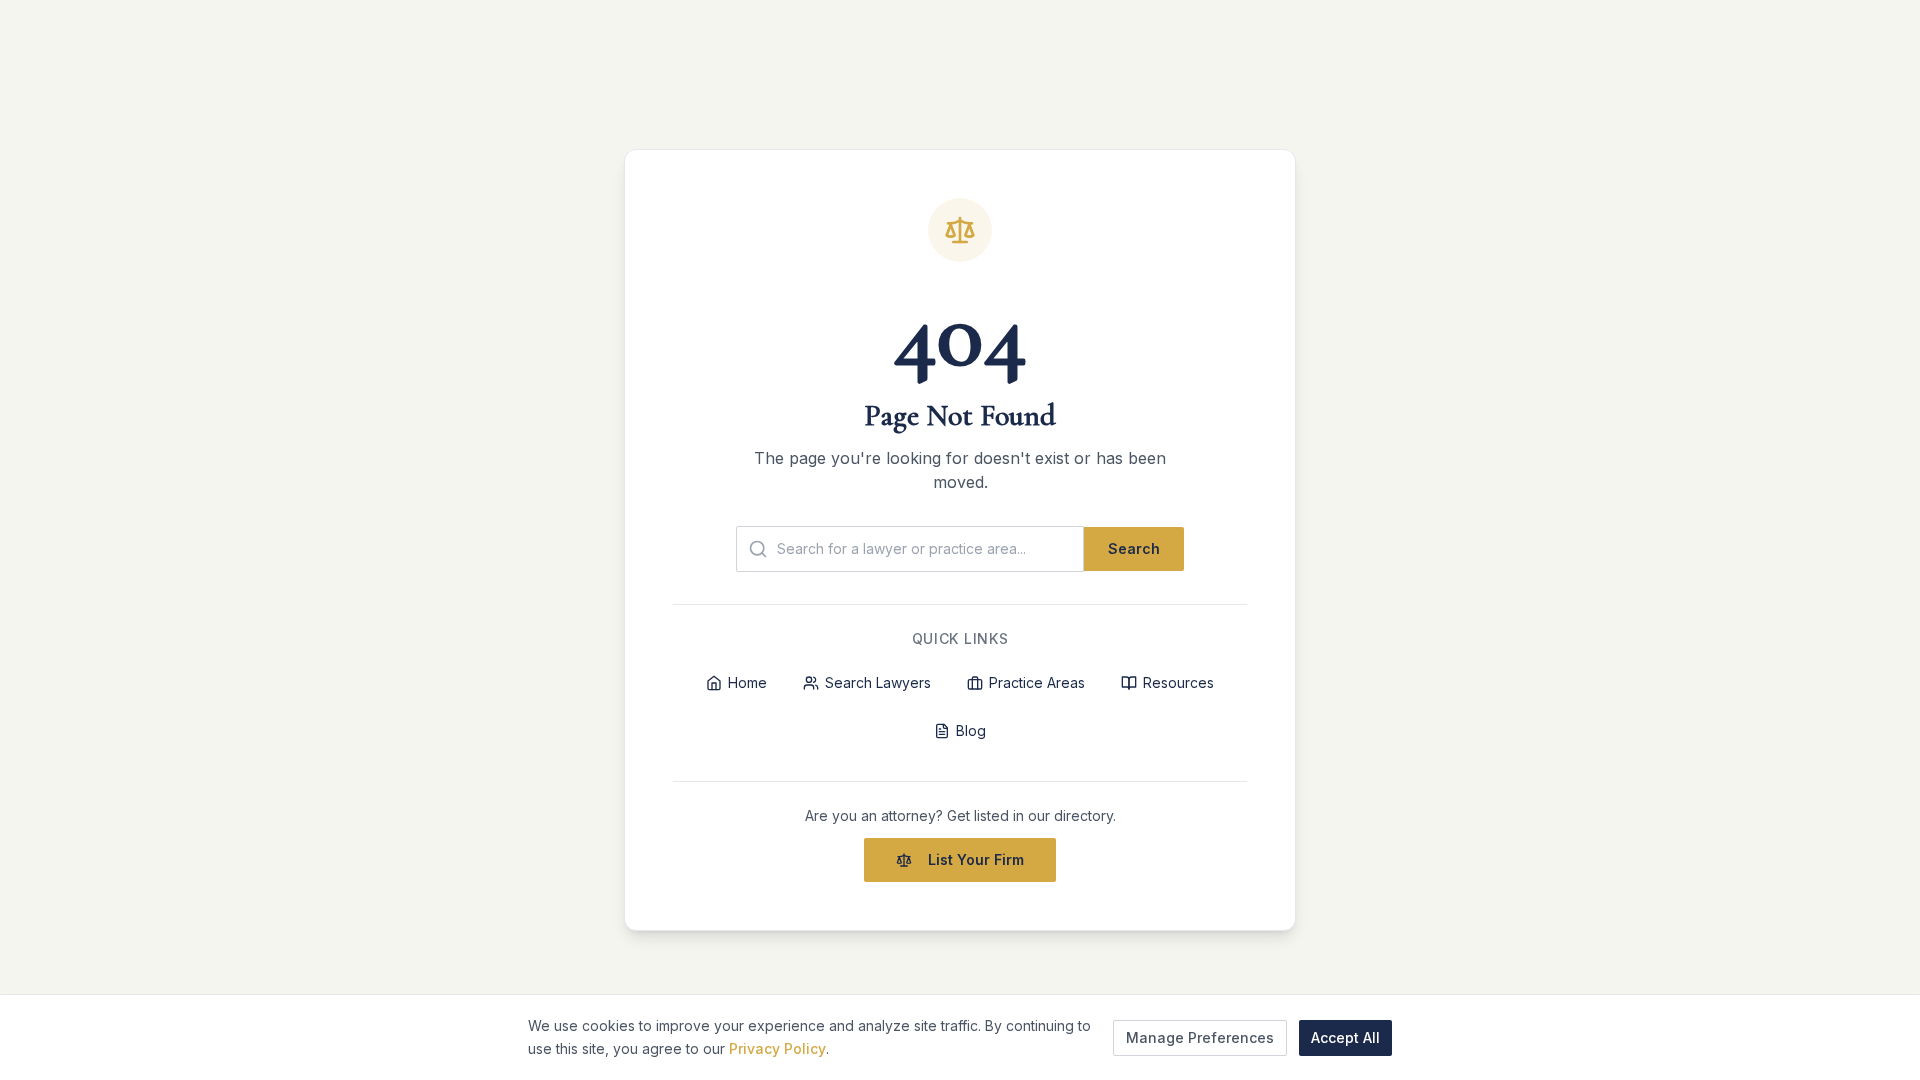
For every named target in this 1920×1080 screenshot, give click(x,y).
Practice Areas (1037, 682)
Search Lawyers (878, 682)
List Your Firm (976, 859)
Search (1134, 548)
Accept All (1345, 1036)
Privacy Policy (777, 1047)
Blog (971, 730)
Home (747, 682)
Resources (1178, 682)
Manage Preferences (1200, 1036)
